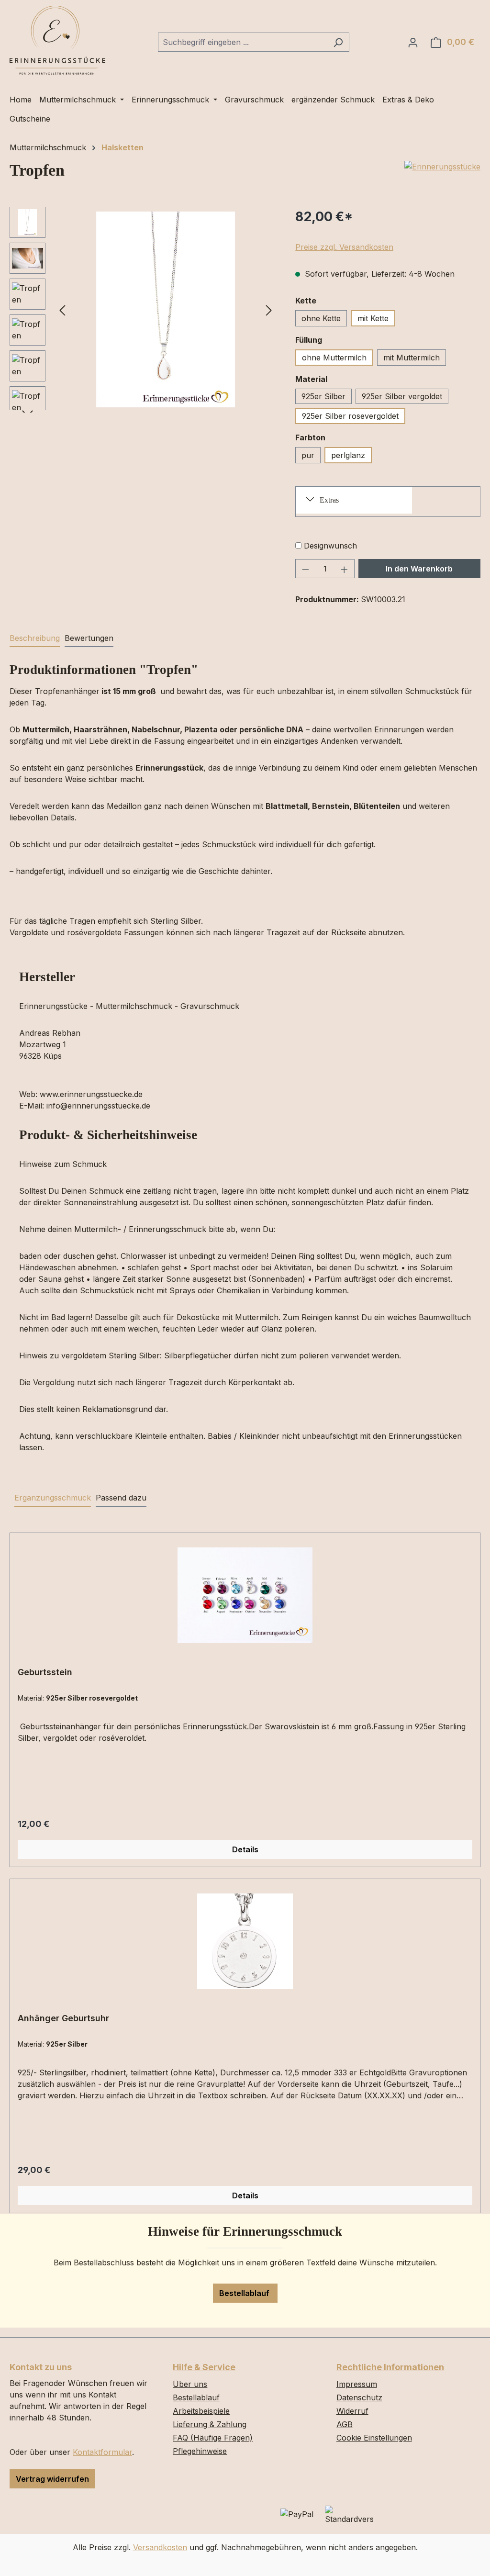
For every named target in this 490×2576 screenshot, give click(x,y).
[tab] (35, 638)
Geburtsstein (45, 1672)
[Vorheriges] (62, 309)
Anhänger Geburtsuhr (63, 2018)
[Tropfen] (166, 310)
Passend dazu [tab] (121, 1498)
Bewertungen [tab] (89, 638)
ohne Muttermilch (334, 358)
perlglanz (348, 455)
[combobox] (243, 42)
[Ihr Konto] (413, 42)
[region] (143, 310)
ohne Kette (321, 318)
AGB (345, 2424)
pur (308, 455)
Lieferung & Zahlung (210, 2424)
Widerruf (352, 2411)
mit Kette (373, 318)
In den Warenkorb (419, 569)
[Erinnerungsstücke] (442, 167)
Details (245, 1849)
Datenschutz (359, 2397)
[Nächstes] (269, 309)
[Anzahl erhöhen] (345, 569)
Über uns (190, 2384)
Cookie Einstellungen (374, 2438)
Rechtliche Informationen (390, 2367)
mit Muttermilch (412, 358)
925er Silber (323, 396)
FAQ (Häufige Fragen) (213, 2438)
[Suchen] (338, 42)
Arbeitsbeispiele (201, 2411)
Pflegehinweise (200, 2451)
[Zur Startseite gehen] (57, 40)
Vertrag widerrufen (52, 2479)
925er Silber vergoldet (402, 396)
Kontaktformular (102, 2452)
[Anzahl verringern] (305, 569)
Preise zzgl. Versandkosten (344, 247)
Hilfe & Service (204, 2367)
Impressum (357, 2384)
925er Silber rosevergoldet (350, 416)
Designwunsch (330, 546)
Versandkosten (160, 2547)
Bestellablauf (245, 2293)
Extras (329, 500)
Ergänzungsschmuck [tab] (53, 1498)
